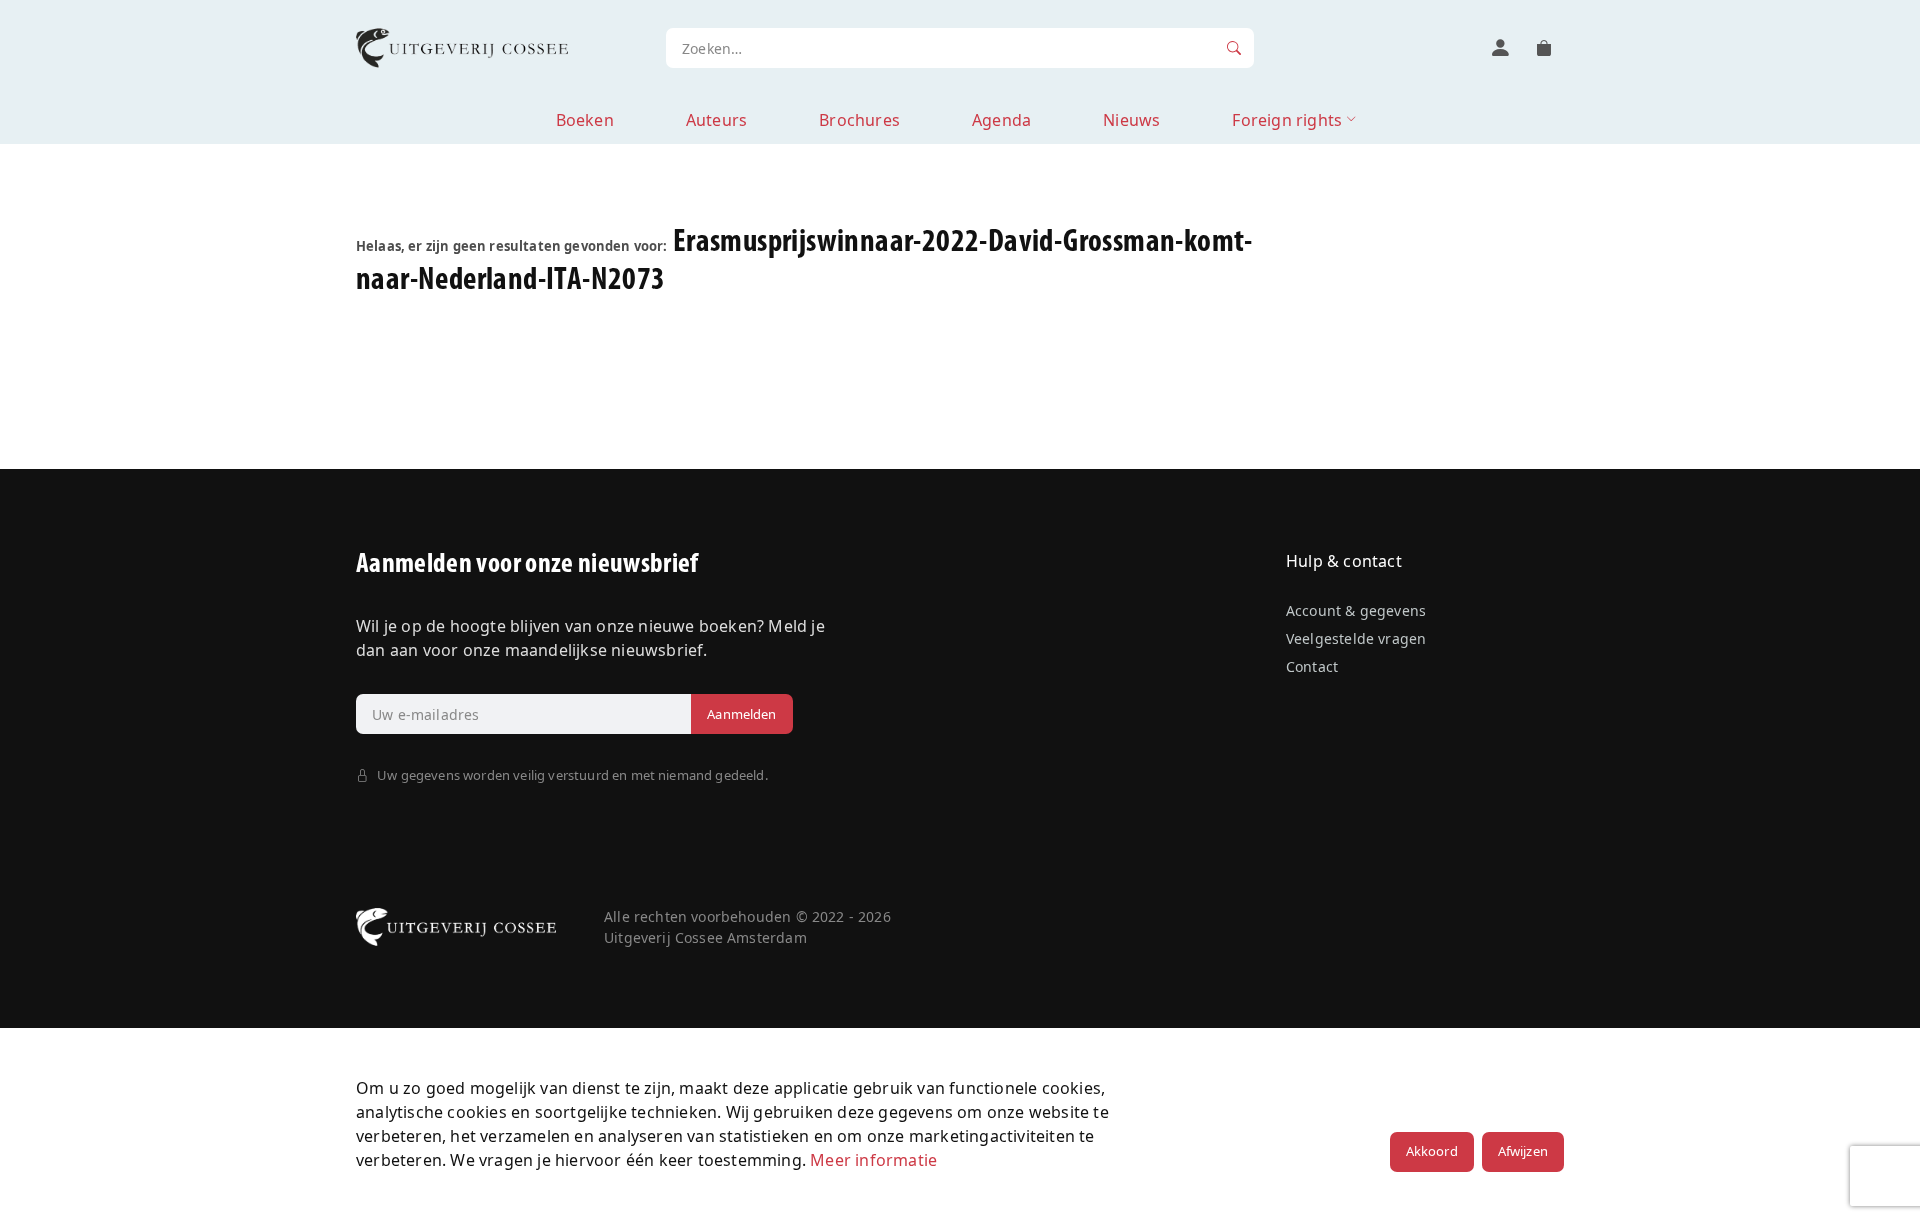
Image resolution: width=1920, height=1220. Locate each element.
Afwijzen (1523, 1151)
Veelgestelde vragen (1356, 638)
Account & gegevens (1356, 610)
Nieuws (1131, 120)
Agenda (1001, 120)
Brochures (859, 120)
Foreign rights (1287, 120)
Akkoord (1432, 1151)
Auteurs (716, 120)
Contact (1312, 666)
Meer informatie (873, 1160)
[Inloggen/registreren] (1500, 48)
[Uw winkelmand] (1544, 48)
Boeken (585, 120)
